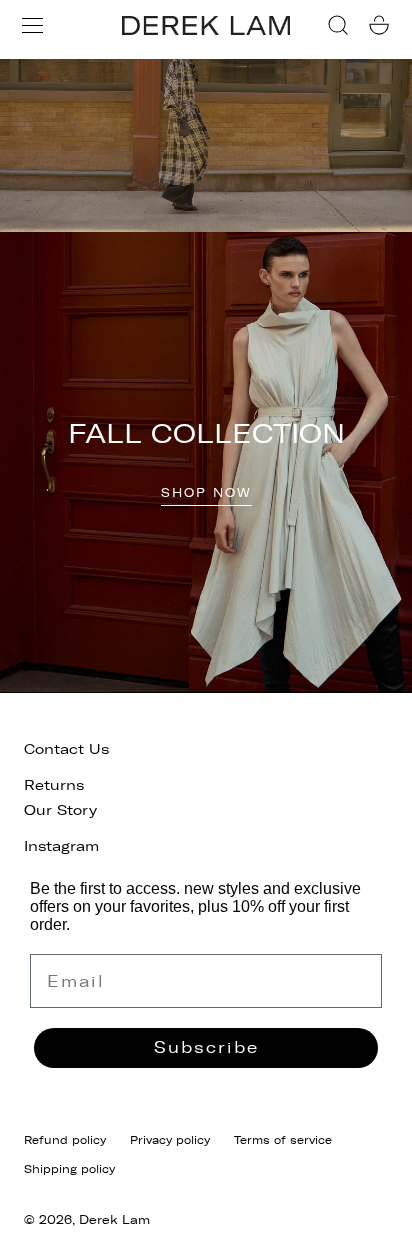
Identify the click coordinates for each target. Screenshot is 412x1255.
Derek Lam (114, 1220)
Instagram (61, 846)
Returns (54, 785)
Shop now (206, 493)
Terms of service (283, 1140)
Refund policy (65, 1140)
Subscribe (206, 1047)
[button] (32, 25)
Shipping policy (69, 1169)
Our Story (60, 810)
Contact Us (66, 749)
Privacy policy (170, 1140)
